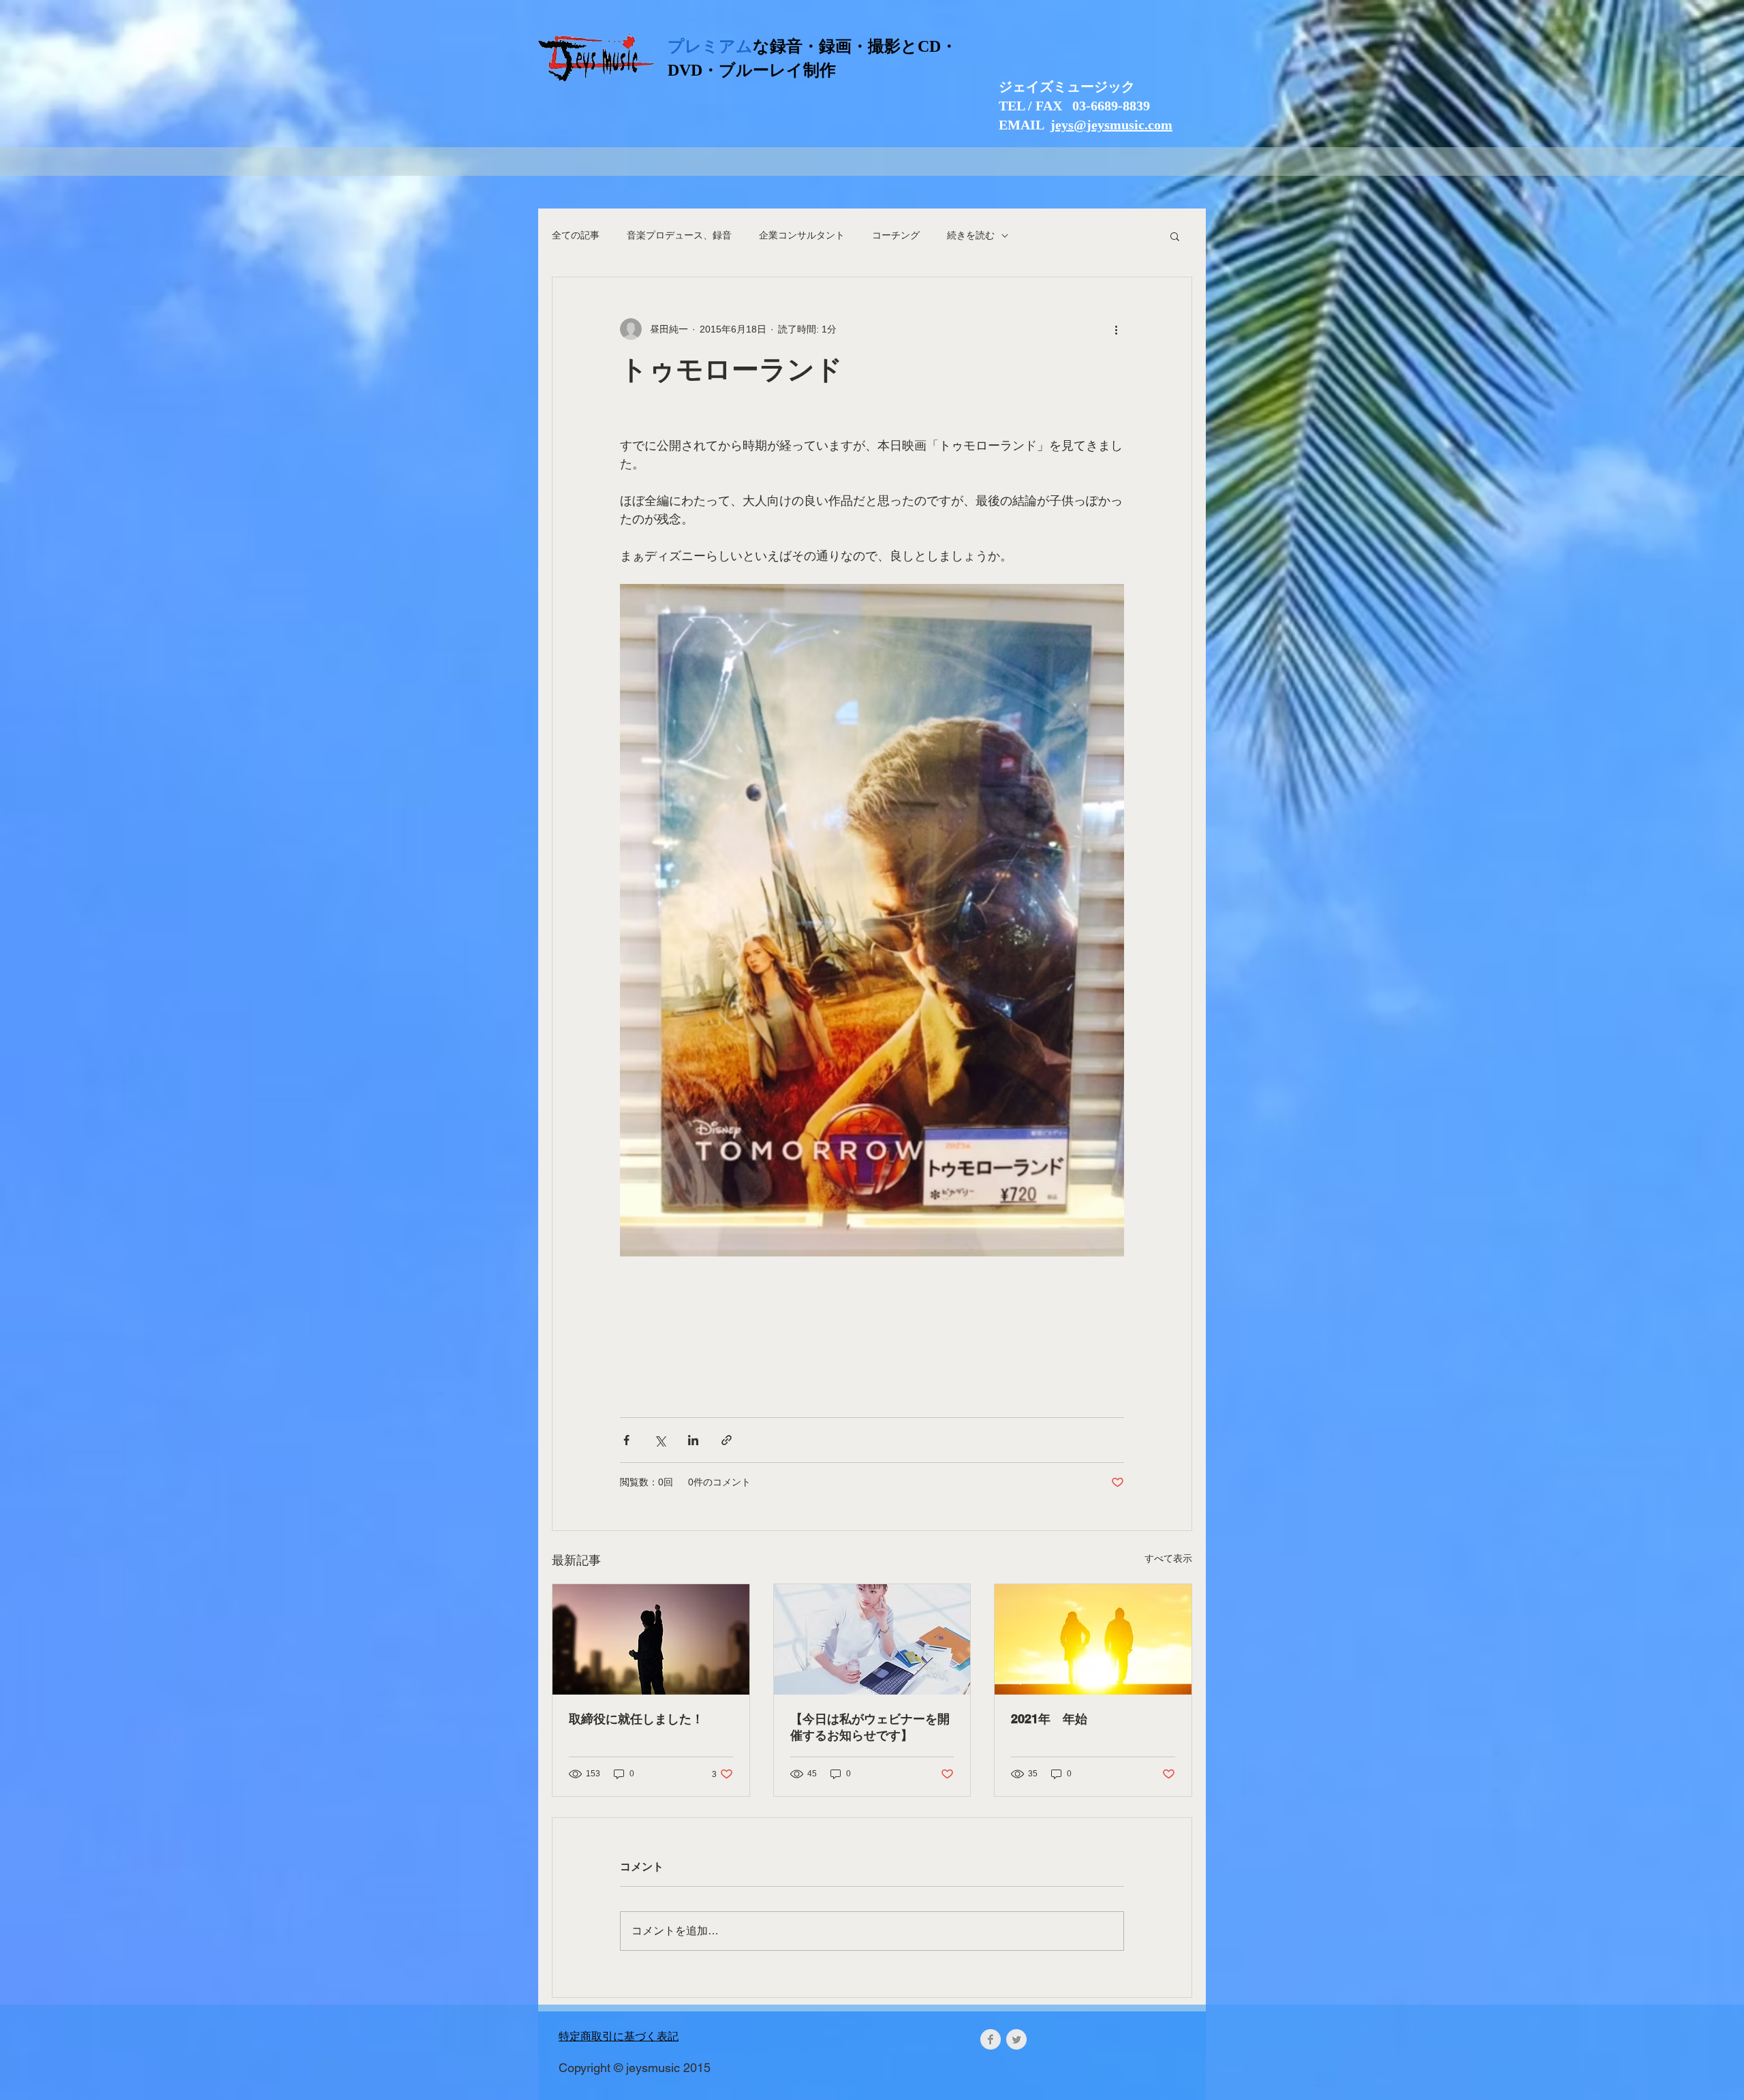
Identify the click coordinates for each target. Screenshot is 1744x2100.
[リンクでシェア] (727, 1440)
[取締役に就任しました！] (651, 1639)
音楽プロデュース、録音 (679, 235)
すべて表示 (1168, 1558)
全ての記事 (576, 235)
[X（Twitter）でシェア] (660, 1440)
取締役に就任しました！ (636, 1719)
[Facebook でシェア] (626, 1440)
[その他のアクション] (1116, 329)
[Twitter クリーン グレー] (1016, 2039)
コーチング (896, 235)
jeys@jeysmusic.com (1111, 125)
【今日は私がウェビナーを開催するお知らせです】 (870, 1727)
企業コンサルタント (802, 235)
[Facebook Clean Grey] (991, 2039)
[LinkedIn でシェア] (693, 1440)
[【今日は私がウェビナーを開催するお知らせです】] (872, 1639)
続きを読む (971, 235)
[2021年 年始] (1093, 1639)
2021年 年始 (1049, 1719)
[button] (1175, 236)
